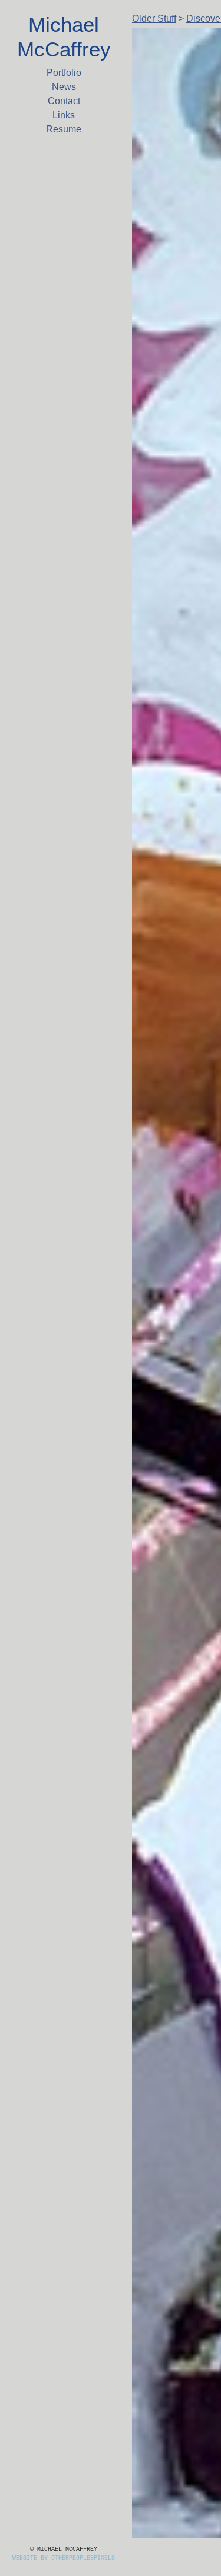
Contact (64, 101)
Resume (64, 129)
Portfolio (64, 73)
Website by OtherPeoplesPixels (64, 2558)
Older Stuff (159, 19)
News (64, 87)
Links (64, 115)
